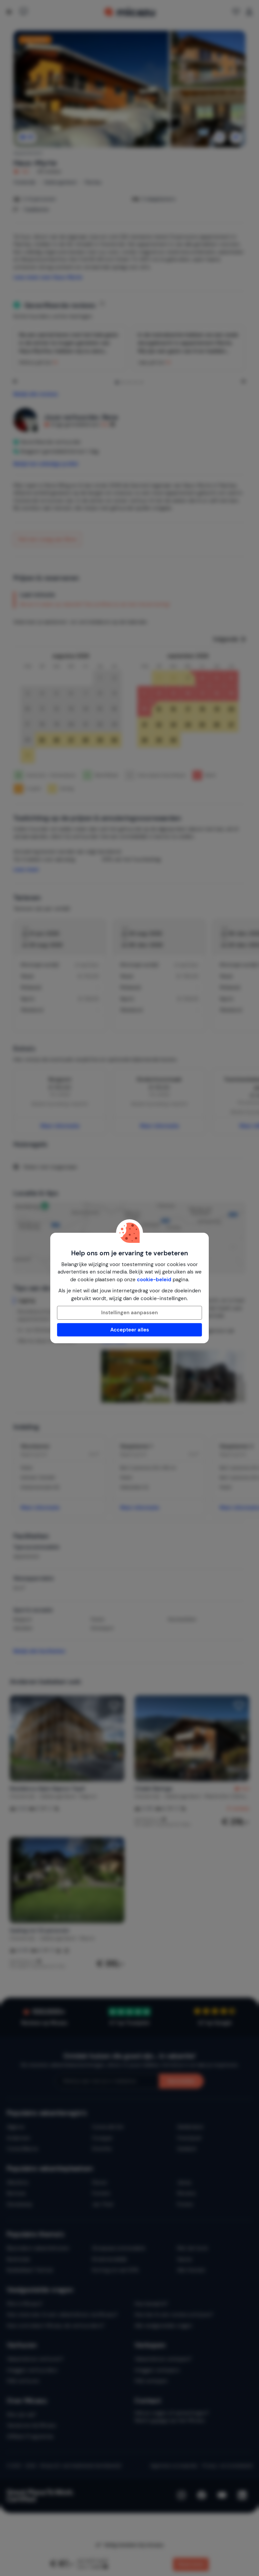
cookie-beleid (154, 1280)
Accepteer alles (130, 1330)
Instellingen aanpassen (129, 1313)
